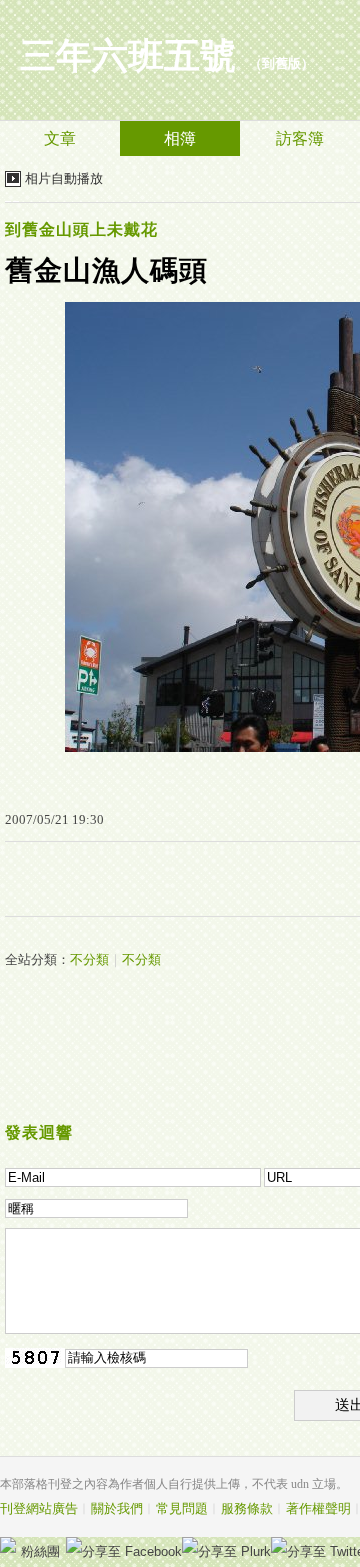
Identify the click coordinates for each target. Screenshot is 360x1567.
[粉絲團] (8, 1545)
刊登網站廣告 (39, 1508)
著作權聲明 (318, 1508)
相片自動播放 (64, 178)
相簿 (180, 138)
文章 (60, 138)
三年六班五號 (128, 56)
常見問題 (182, 1508)
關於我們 (117, 1508)
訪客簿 (300, 138)
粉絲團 (40, 1551)
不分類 (89, 959)
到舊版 (281, 63)
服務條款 (247, 1508)
